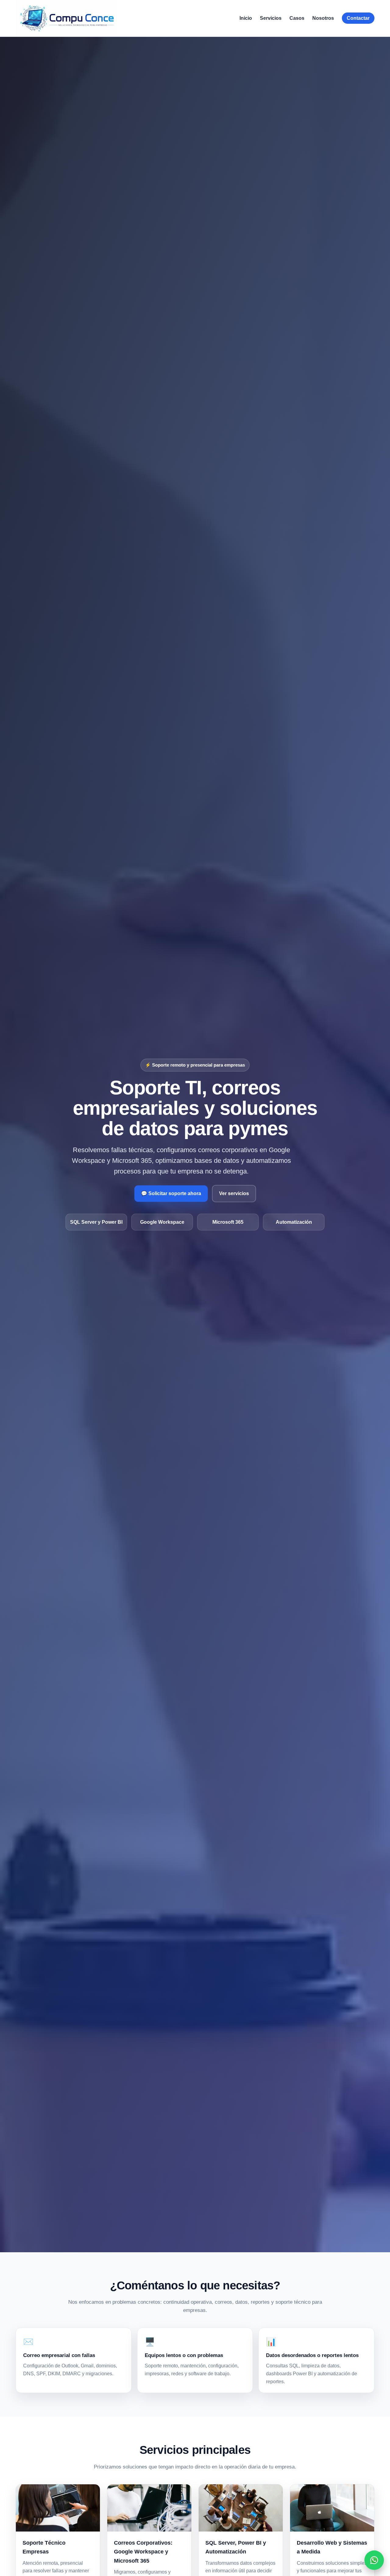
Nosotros (323, 18)
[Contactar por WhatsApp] (374, 2560)
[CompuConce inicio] (66, 18)
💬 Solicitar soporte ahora (171, 1193)
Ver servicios (234, 1193)
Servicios (271, 18)
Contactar (358, 18)
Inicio (246, 18)
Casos (297, 18)
